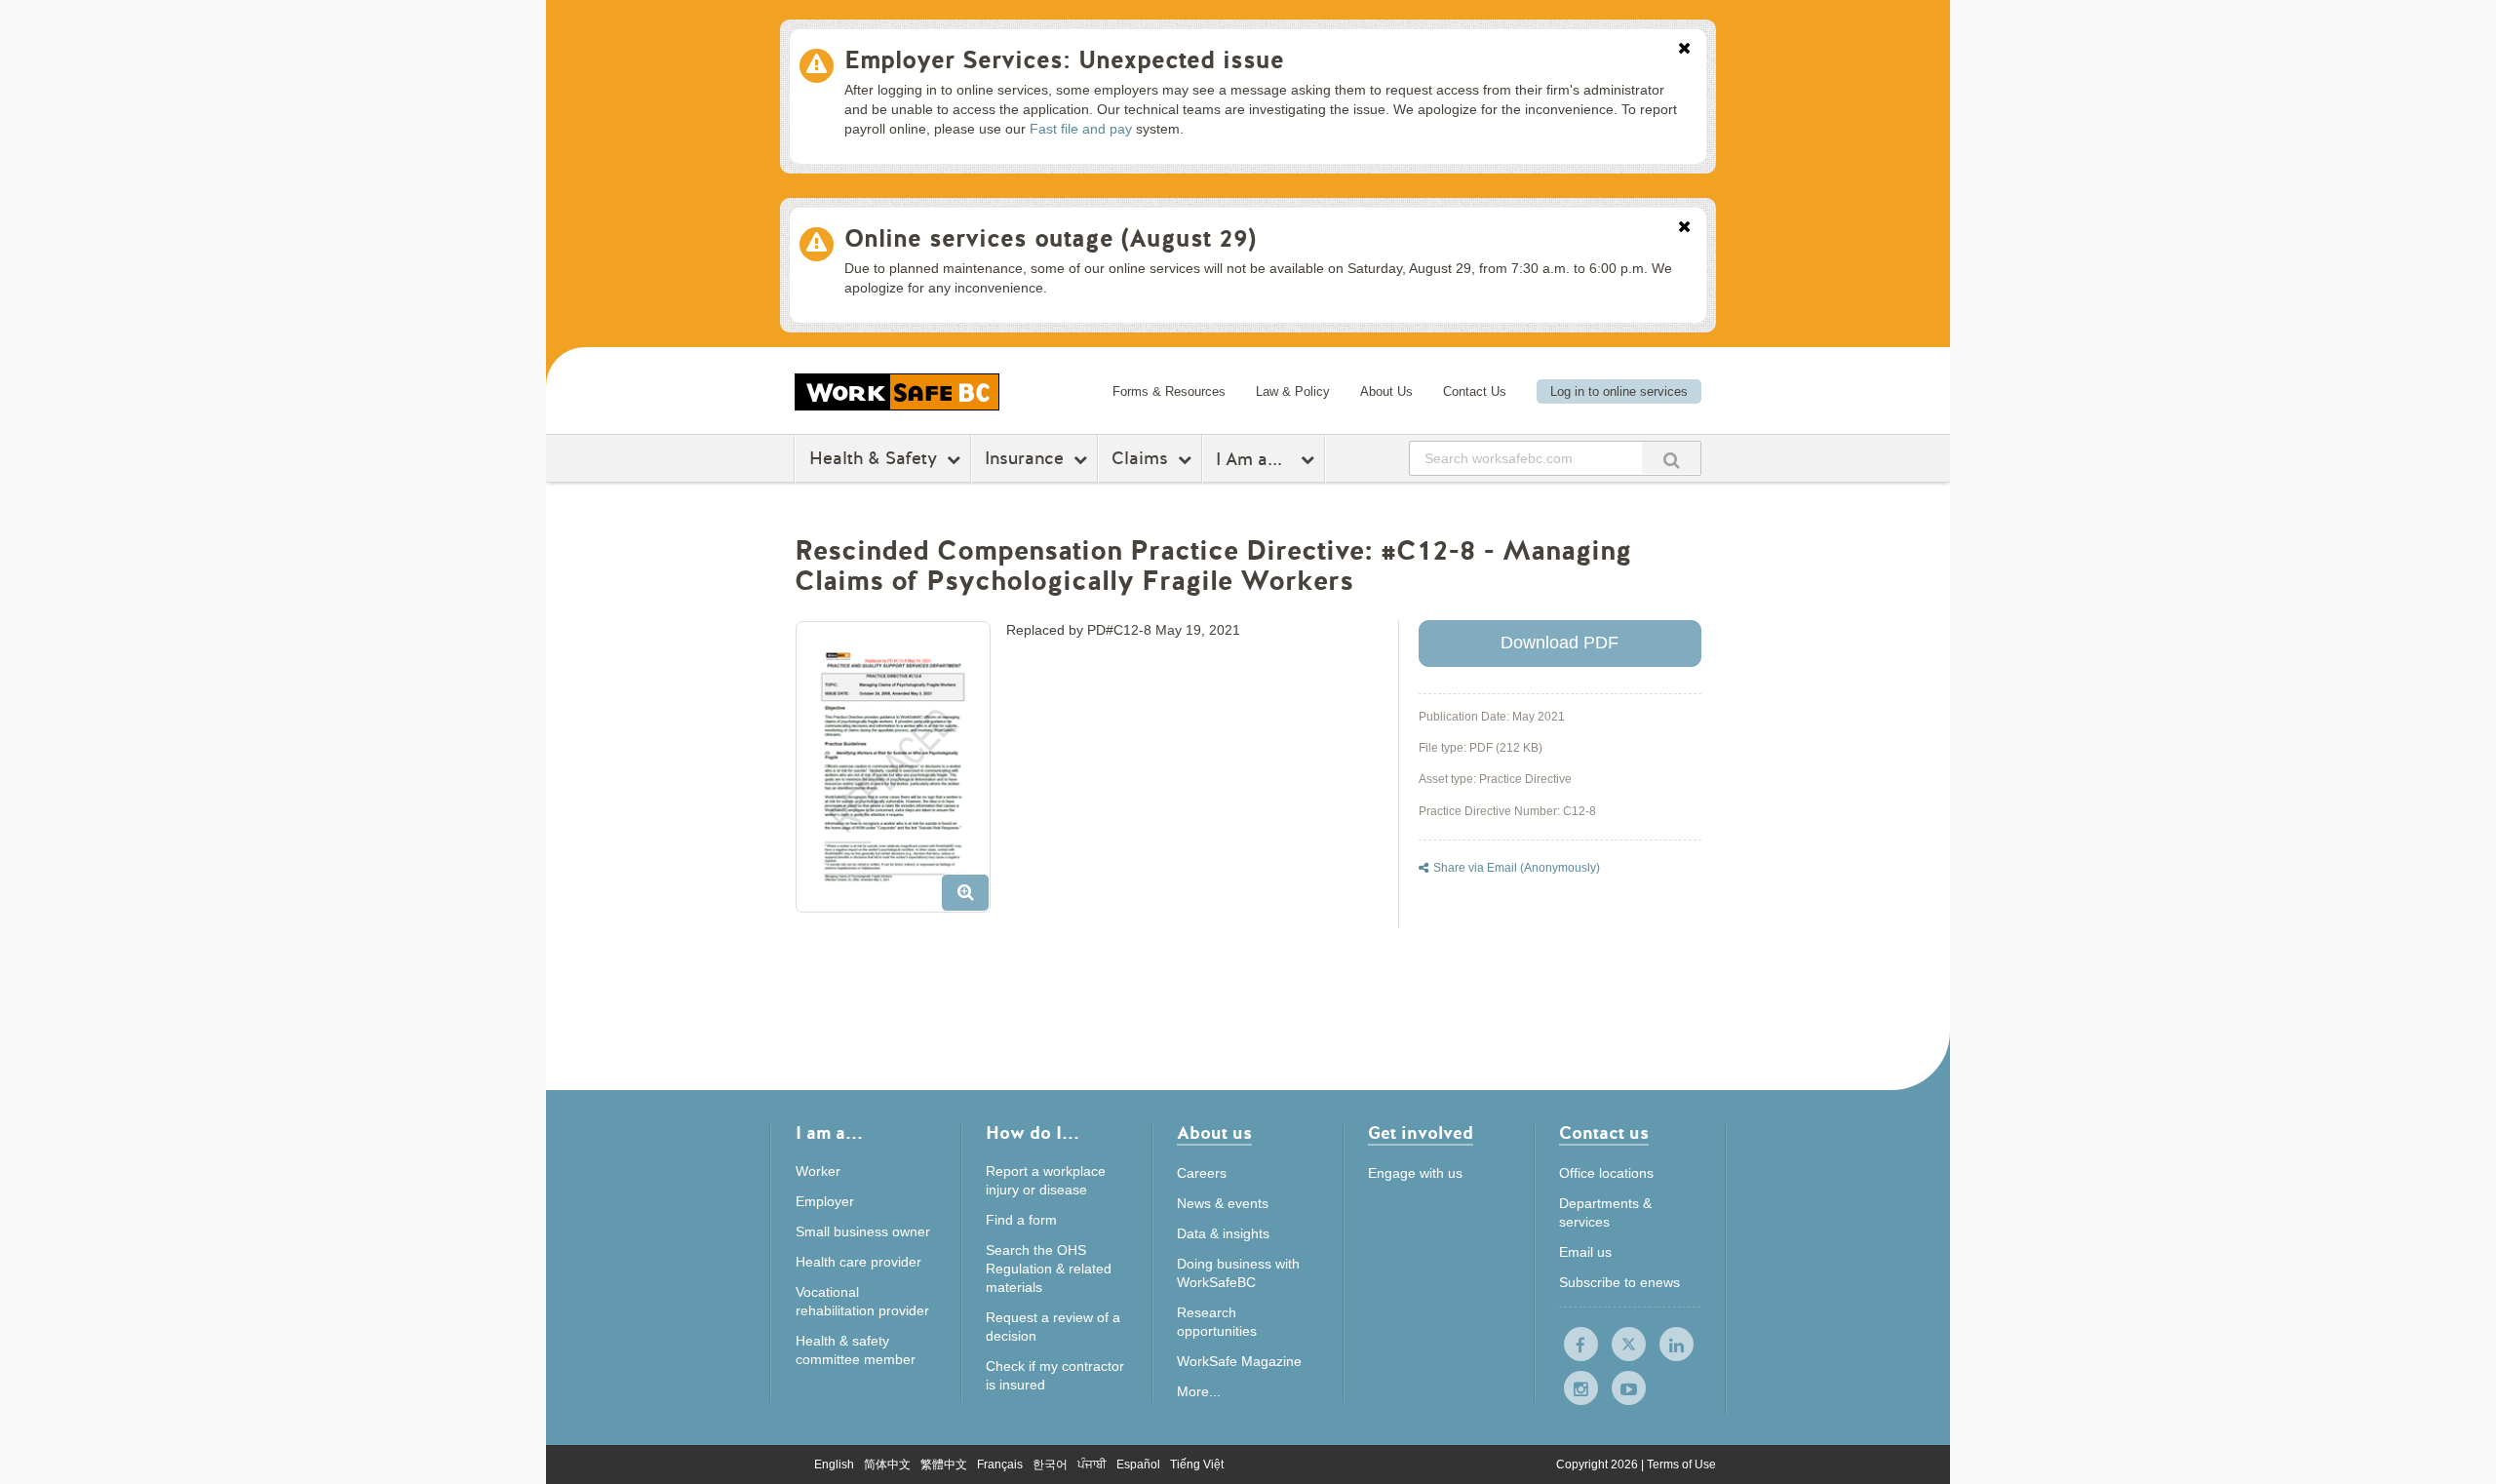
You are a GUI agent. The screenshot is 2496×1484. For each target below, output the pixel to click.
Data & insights (1223, 1233)
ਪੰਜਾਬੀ (1092, 1464)
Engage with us (1415, 1173)
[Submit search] (1671, 458)
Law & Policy (1293, 391)
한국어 (1050, 1464)
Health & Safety (873, 458)
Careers (1202, 1173)
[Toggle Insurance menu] (1083, 459)
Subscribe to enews (1619, 1282)
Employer (825, 1201)
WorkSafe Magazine (1239, 1361)
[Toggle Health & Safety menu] (956, 459)
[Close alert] (1684, 50)
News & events (1223, 1203)
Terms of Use (1681, 1464)
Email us (1585, 1252)
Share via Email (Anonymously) (1517, 868)
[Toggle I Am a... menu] (1310, 459)
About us (1214, 1134)
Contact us (1604, 1134)
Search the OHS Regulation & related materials (1049, 1269)
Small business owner (863, 1231)
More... (1199, 1391)
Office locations (1606, 1173)
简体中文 (887, 1464)
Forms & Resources (1169, 391)
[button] (900, 774)
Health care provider (858, 1262)
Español (1138, 1464)
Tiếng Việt (1197, 1464)
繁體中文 (944, 1464)
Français (1000, 1464)
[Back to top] (1821, 1380)
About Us (1386, 391)
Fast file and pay (1081, 129)
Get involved (1421, 1134)
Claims (1140, 458)
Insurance (1024, 458)
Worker (818, 1171)
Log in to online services (1619, 391)
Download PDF (1560, 643)
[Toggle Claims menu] (1187, 459)
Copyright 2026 (1599, 1464)
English (834, 1464)
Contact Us (1475, 391)
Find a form (1021, 1220)
